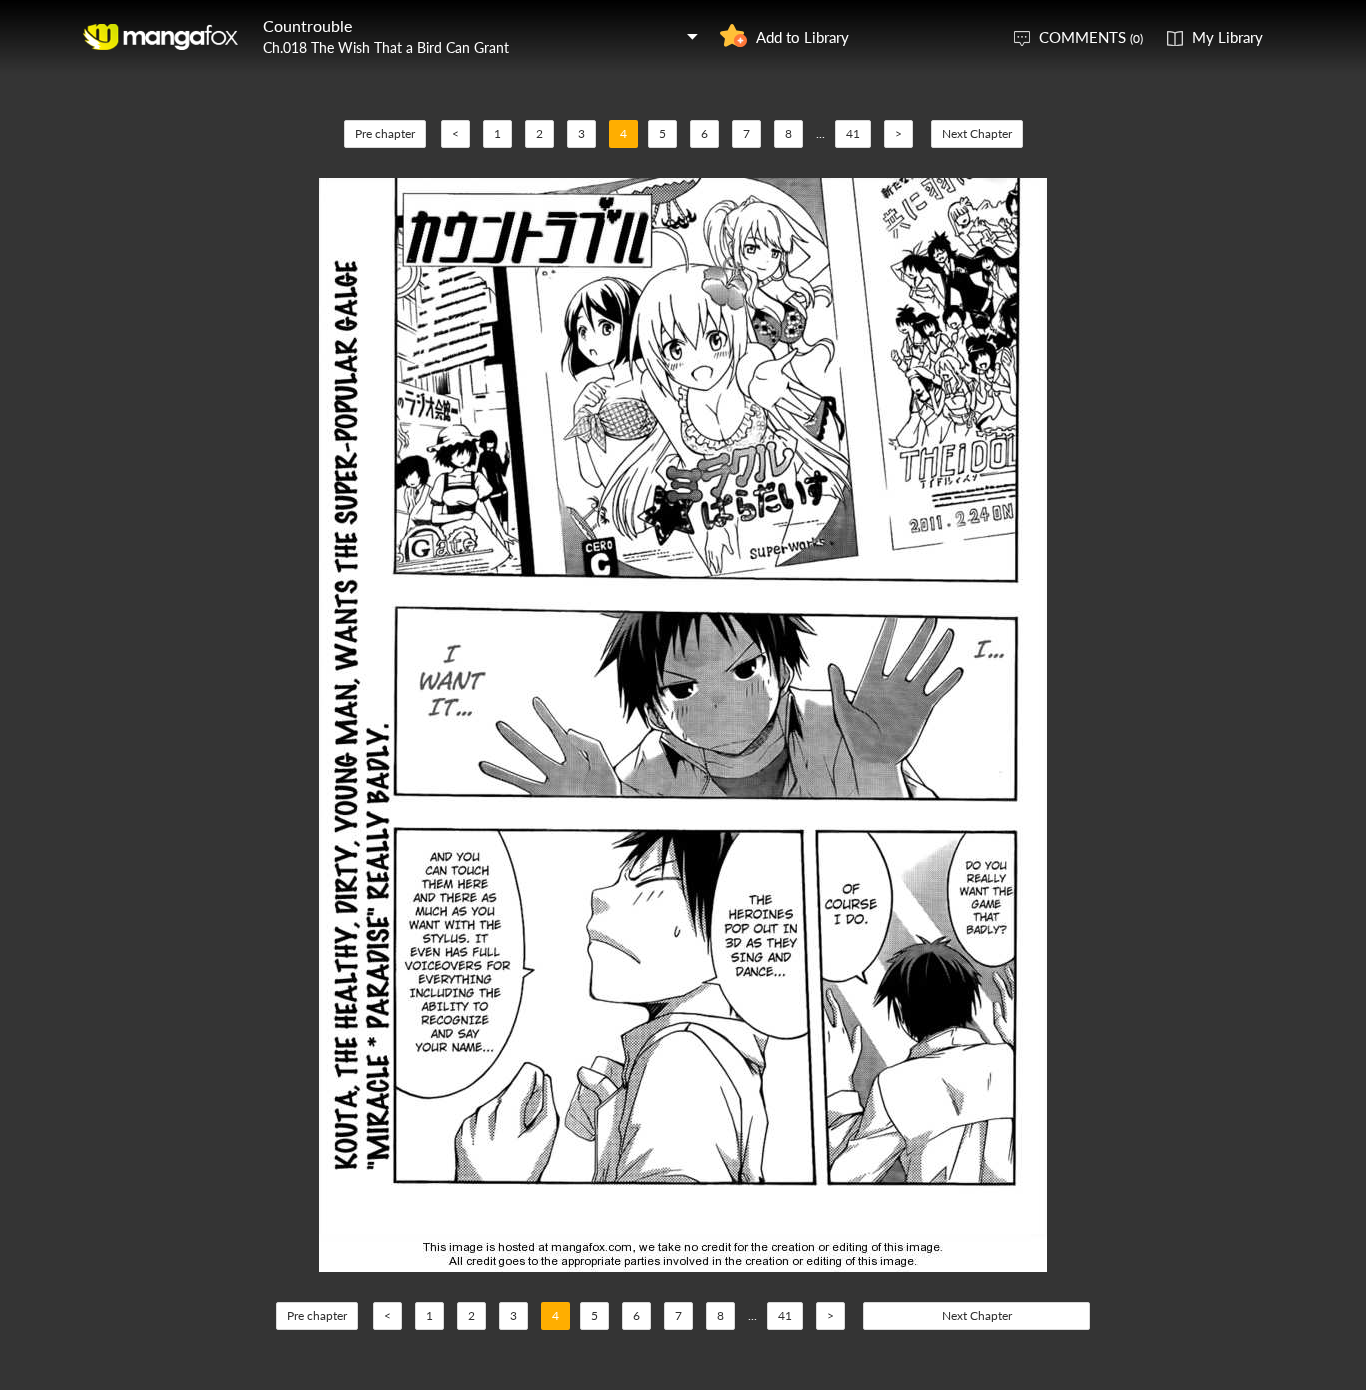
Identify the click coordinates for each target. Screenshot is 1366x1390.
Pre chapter (385, 133)
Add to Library (802, 37)
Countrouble (307, 25)
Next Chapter (977, 133)
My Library (1227, 37)
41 (853, 133)
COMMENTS (1091, 37)
